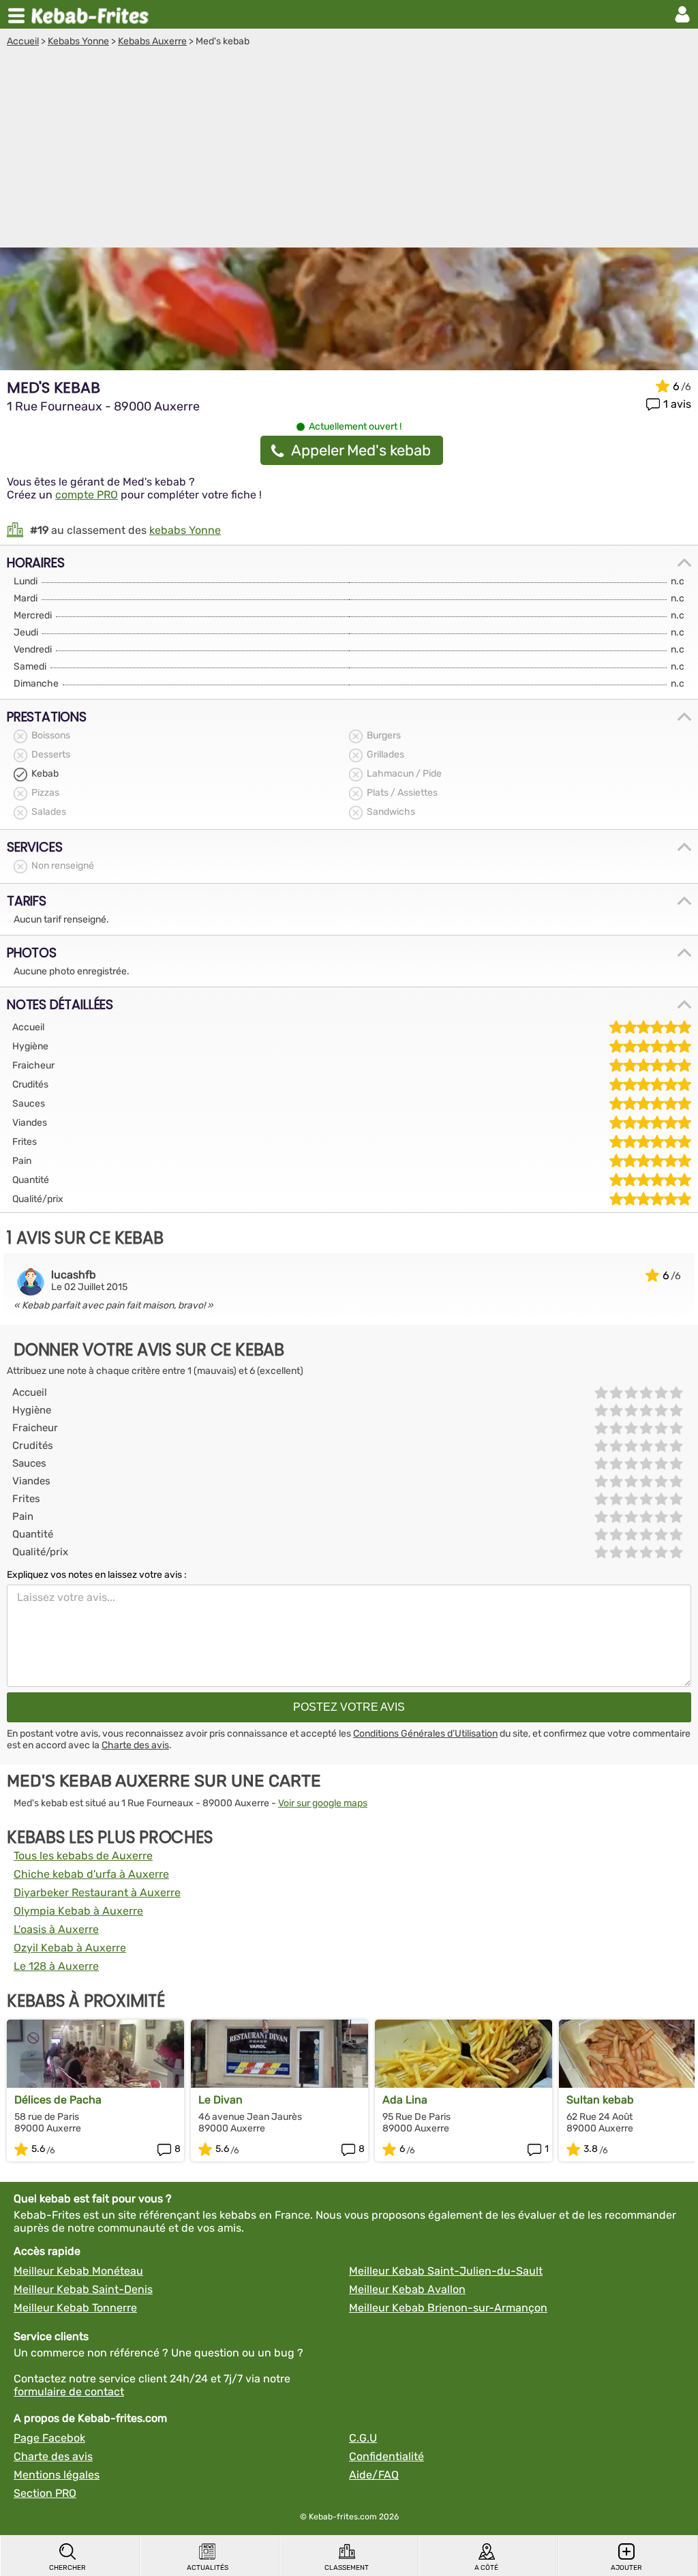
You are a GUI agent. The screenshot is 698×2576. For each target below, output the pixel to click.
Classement (347, 2568)
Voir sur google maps (323, 1803)
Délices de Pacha (58, 2100)
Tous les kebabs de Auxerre (83, 1856)
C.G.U (363, 2438)
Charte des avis (135, 1745)
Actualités (208, 2568)
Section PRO (45, 2493)
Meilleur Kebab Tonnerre (75, 2308)
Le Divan (221, 2100)
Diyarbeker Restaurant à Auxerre (97, 1892)
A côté (486, 2568)
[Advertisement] (349, 149)
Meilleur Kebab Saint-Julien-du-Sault (446, 2271)
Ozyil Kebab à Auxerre (70, 1948)
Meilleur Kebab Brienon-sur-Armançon (448, 2308)
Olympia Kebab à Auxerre (78, 1911)
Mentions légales (57, 2475)
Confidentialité (386, 2456)
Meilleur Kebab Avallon (407, 2289)
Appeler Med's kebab (361, 450)
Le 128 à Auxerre (56, 1966)
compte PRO (87, 495)
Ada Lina (405, 2100)
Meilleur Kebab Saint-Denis (83, 2289)
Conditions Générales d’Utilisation (425, 1734)
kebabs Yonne (185, 530)
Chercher (67, 2568)
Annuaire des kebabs (93, 14)
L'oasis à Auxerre (56, 1929)
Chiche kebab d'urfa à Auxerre (91, 1874)
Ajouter (626, 2568)
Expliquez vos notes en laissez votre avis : (97, 1575)
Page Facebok (49, 2438)
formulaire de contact (69, 2392)
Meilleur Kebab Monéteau (78, 2271)
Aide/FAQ (374, 2475)
